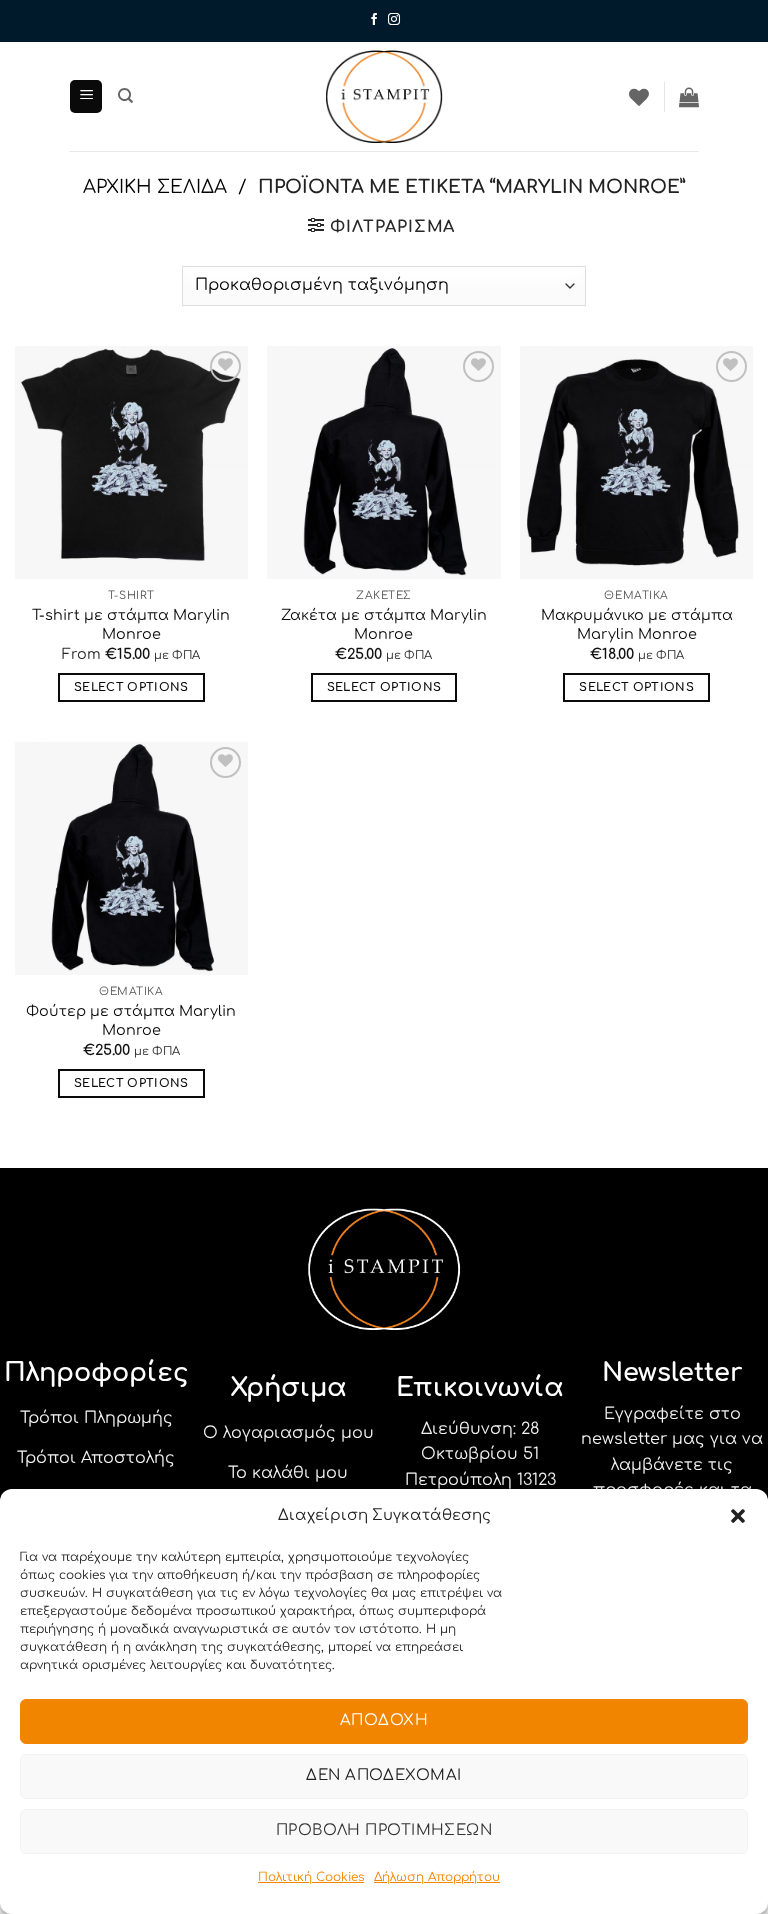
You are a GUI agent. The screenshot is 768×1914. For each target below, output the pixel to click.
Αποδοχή (384, 1720)
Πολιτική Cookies (311, 1877)
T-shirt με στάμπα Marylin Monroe (131, 624)
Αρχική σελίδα (155, 187)
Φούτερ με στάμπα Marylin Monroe (131, 1020)
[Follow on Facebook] (374, 20)
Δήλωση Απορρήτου (437, 1877)
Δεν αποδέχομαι (383, 1775)
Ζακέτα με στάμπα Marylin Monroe (384, 624)
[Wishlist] (639, 97)
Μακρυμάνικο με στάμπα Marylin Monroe (637, 624)
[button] (738, 1516)
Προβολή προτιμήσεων (384, 1830)
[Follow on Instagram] (394, 20)
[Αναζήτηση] (125, 96)
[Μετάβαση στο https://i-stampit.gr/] (384, 96)
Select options (131, 687)
